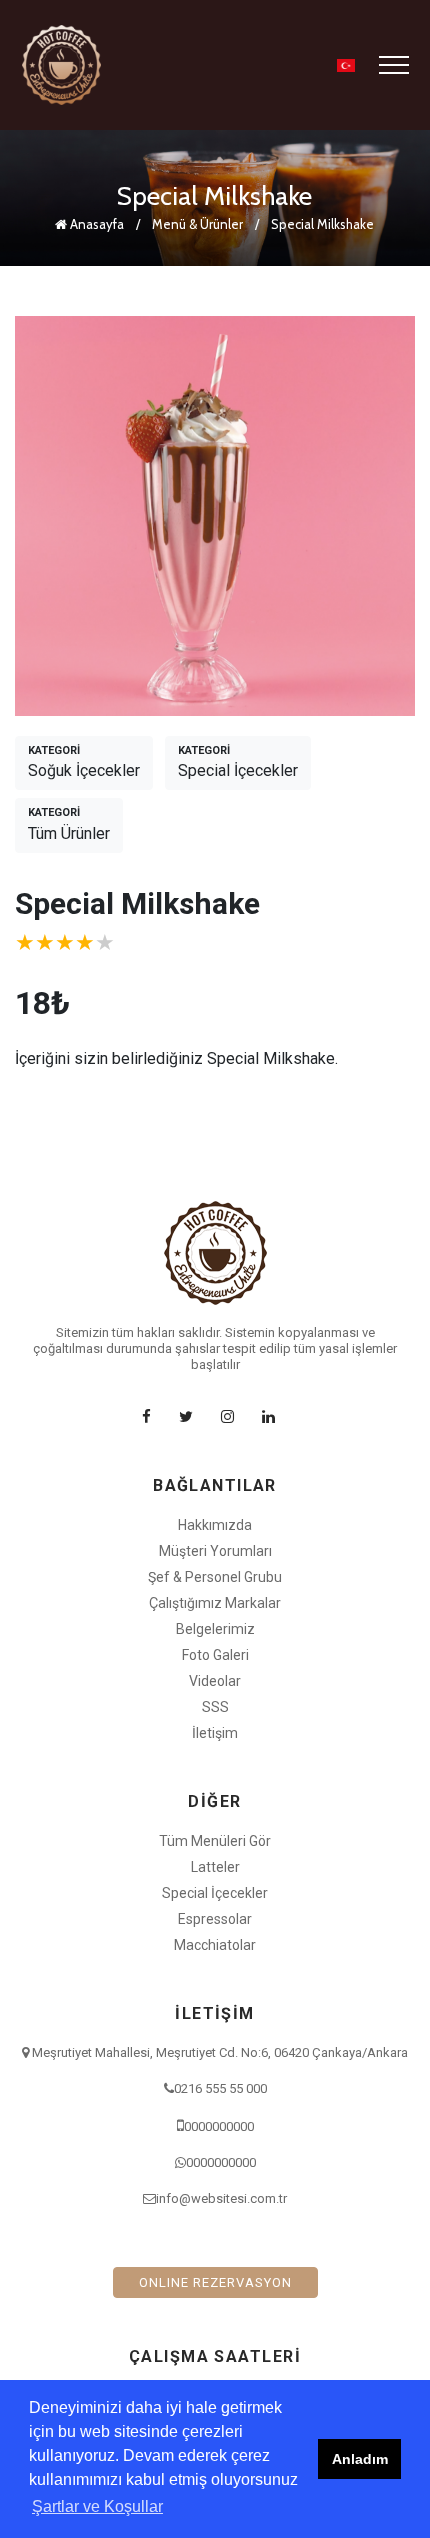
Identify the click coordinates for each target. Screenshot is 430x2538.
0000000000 (219, 2126)
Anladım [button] (360, 2459)
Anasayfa (95, 224)
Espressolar (215, 1919)
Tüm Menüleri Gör (215, 1841)
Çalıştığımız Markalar (215, 1603)
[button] (346, 65)
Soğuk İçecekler (84, 762)
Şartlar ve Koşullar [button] (97, 2506)
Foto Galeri (215, 1655)
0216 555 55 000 (220, 2088)
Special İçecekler (238, 762)
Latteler (215, 1867)
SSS (215, 1707)
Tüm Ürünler (69, 824)
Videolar (215, 1681)
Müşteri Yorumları (215, 1551)
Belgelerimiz (215, 1629)
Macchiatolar (215, 1945)
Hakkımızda (215, 1525)
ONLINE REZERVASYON (215, 2282)
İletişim (215, 1733)
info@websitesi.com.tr (221, 2198)
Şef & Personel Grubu (215, 1577)
